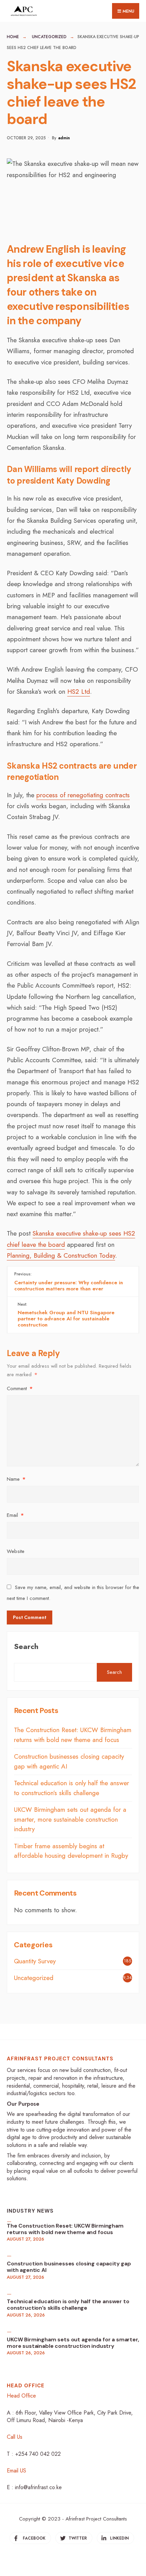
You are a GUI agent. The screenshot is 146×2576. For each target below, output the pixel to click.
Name (16, 1479)
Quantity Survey (35, 1961)
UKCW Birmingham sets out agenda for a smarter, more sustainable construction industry (70, 1819)
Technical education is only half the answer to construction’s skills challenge (71, 1788)
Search (26, 1646)
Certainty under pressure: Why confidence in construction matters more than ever (69, 1282)
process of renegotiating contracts (83, 795)
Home (13, 37)
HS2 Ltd (79, 692)
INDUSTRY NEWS (30, 2211)
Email (15, 1515)
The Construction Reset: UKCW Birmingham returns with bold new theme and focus (73, 1735)
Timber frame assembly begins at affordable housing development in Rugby (71, 1851)
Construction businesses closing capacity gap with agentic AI (69, 2267)
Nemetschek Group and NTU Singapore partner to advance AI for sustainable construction (66, 1315)
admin (64, 138)
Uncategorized (49, 37)
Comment (20, 1388)
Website (16, 1551)
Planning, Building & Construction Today (61, 1255)
